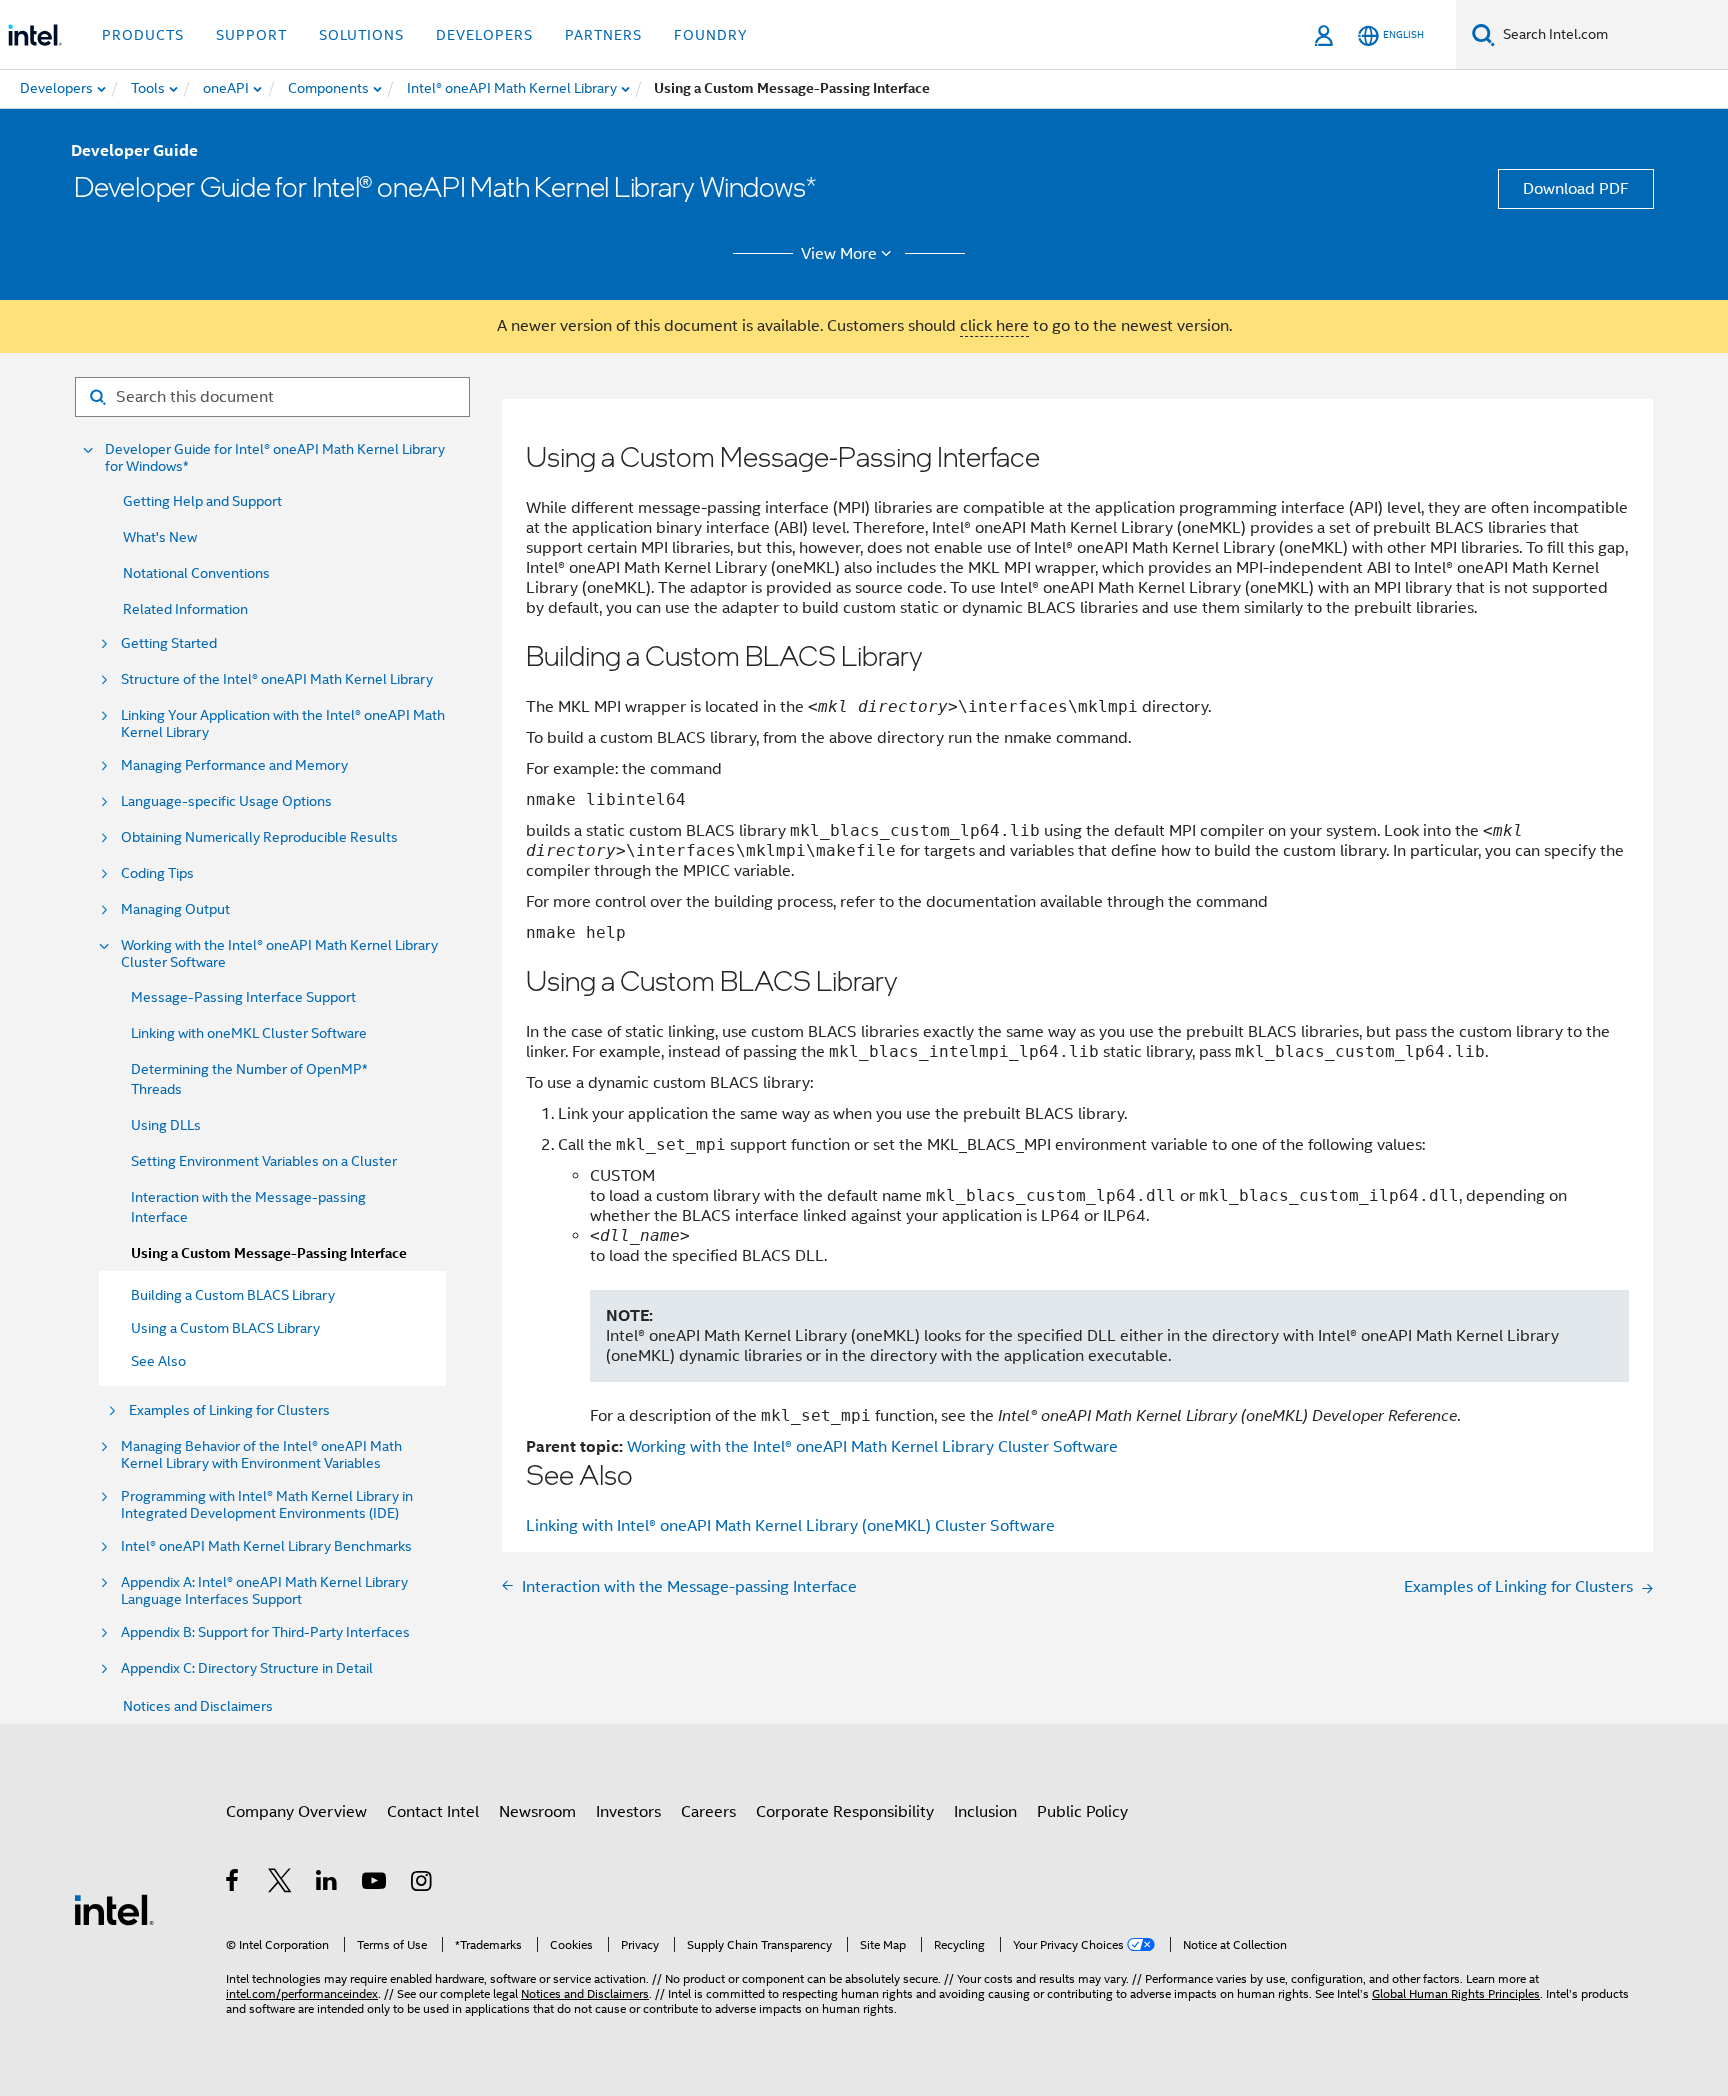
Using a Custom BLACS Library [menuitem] (225, 1328)
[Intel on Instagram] (422, 1884)
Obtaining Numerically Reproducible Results (259, 837)
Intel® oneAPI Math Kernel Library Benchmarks (266, 1546)
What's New (160, 537)
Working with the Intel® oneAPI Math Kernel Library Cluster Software (279, 954)
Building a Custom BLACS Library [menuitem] (233, 1295)
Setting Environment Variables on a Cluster (264, 1161)
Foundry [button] (711, 35)
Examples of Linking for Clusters (229, 1410)
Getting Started (169, 643)
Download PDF (1576, 189)
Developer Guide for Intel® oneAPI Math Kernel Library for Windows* (275, 458)
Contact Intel (433, 1812)
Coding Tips (157, 873)
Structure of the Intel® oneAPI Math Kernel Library (277, 679)
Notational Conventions (196, 573)
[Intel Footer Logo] (114, 1909)
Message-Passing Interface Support (243, 997)
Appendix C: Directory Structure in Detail (247, 1668)
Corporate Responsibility (845, 1812)
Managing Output (175, 909)
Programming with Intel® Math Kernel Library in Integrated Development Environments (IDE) (267, 1505)
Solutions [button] (361, 35)
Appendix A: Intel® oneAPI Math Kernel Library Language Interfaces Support (264, 1591)
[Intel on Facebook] (233, 1884)
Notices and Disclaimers (198, 1706)
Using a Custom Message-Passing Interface (269, 1253)
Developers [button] (484, 35)
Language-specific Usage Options (226, 801)
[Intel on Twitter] (280, 1884)
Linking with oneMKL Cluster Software (249, 1033)
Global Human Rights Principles (1456, 1993)
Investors (628, 1812)
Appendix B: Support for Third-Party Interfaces (265, 1632)
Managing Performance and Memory (234, 765)
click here (994, 326)
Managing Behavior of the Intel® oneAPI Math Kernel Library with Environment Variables (261, 1455)
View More (839, 254)
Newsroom (537, 1812)
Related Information (185, 609)
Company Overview (296, 1812)
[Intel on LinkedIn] (327, 1884)
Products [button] (143, 35)
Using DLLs (166, 1125)
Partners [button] (603, 35)
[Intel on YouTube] (375, 1884)
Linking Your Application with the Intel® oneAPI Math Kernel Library (283, 724)
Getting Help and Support (202, 501)
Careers (708, 1812)
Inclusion (985, 1812)
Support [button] (251, 35)
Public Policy (1082, 1812)
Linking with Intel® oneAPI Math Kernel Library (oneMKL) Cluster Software (790, 1526)
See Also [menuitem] (158, 1361)
